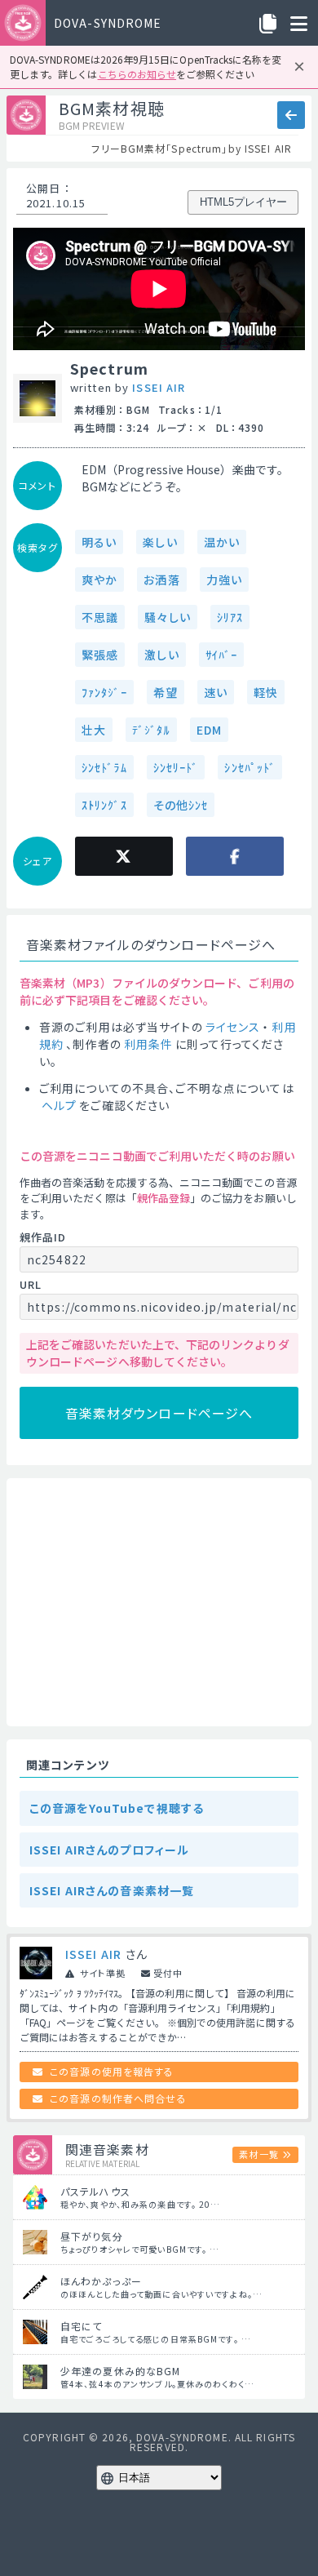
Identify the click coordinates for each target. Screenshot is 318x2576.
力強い (224, 580)
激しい (161, 655)
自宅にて (81, 2326)
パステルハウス (95, 2191)
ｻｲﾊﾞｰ (221, 655)
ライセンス (233, 1027)
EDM (209, 730)
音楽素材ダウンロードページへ (159, 1413)
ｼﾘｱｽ (230, 617)
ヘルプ (59, 1105)
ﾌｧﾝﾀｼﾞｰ (104, 692)
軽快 (266, 692)
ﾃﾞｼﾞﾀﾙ (151, 730)
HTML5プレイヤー (243, 202)
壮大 (94, 730)
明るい (99, 542)
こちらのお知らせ (137, 74)
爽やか (99, 580)
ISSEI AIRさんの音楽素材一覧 (112, 1890)
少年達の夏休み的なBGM (120, 2371)
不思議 (100, 617)
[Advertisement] (159, 1602)
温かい (222, 542)
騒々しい (167, 617)
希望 (166, 692)
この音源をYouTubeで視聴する (117, 1808)
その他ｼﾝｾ (181, 805)
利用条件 (148, 1044)
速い (216, 692)
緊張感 (100, 655)
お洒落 (161, 580)
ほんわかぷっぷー (101, 2281)
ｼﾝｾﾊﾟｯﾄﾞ (250, 767)
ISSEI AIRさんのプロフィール (109, 1850)
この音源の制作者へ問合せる (118, 2098)
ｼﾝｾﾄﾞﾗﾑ (104, 767)
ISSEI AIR (159, 387)
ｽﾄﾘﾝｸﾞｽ (104, 805)
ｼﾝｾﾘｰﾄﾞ (176, 767)
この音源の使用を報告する (112, 2071)
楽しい (160, 542)
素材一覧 (258, 2154)
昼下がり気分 (92, 2236)
